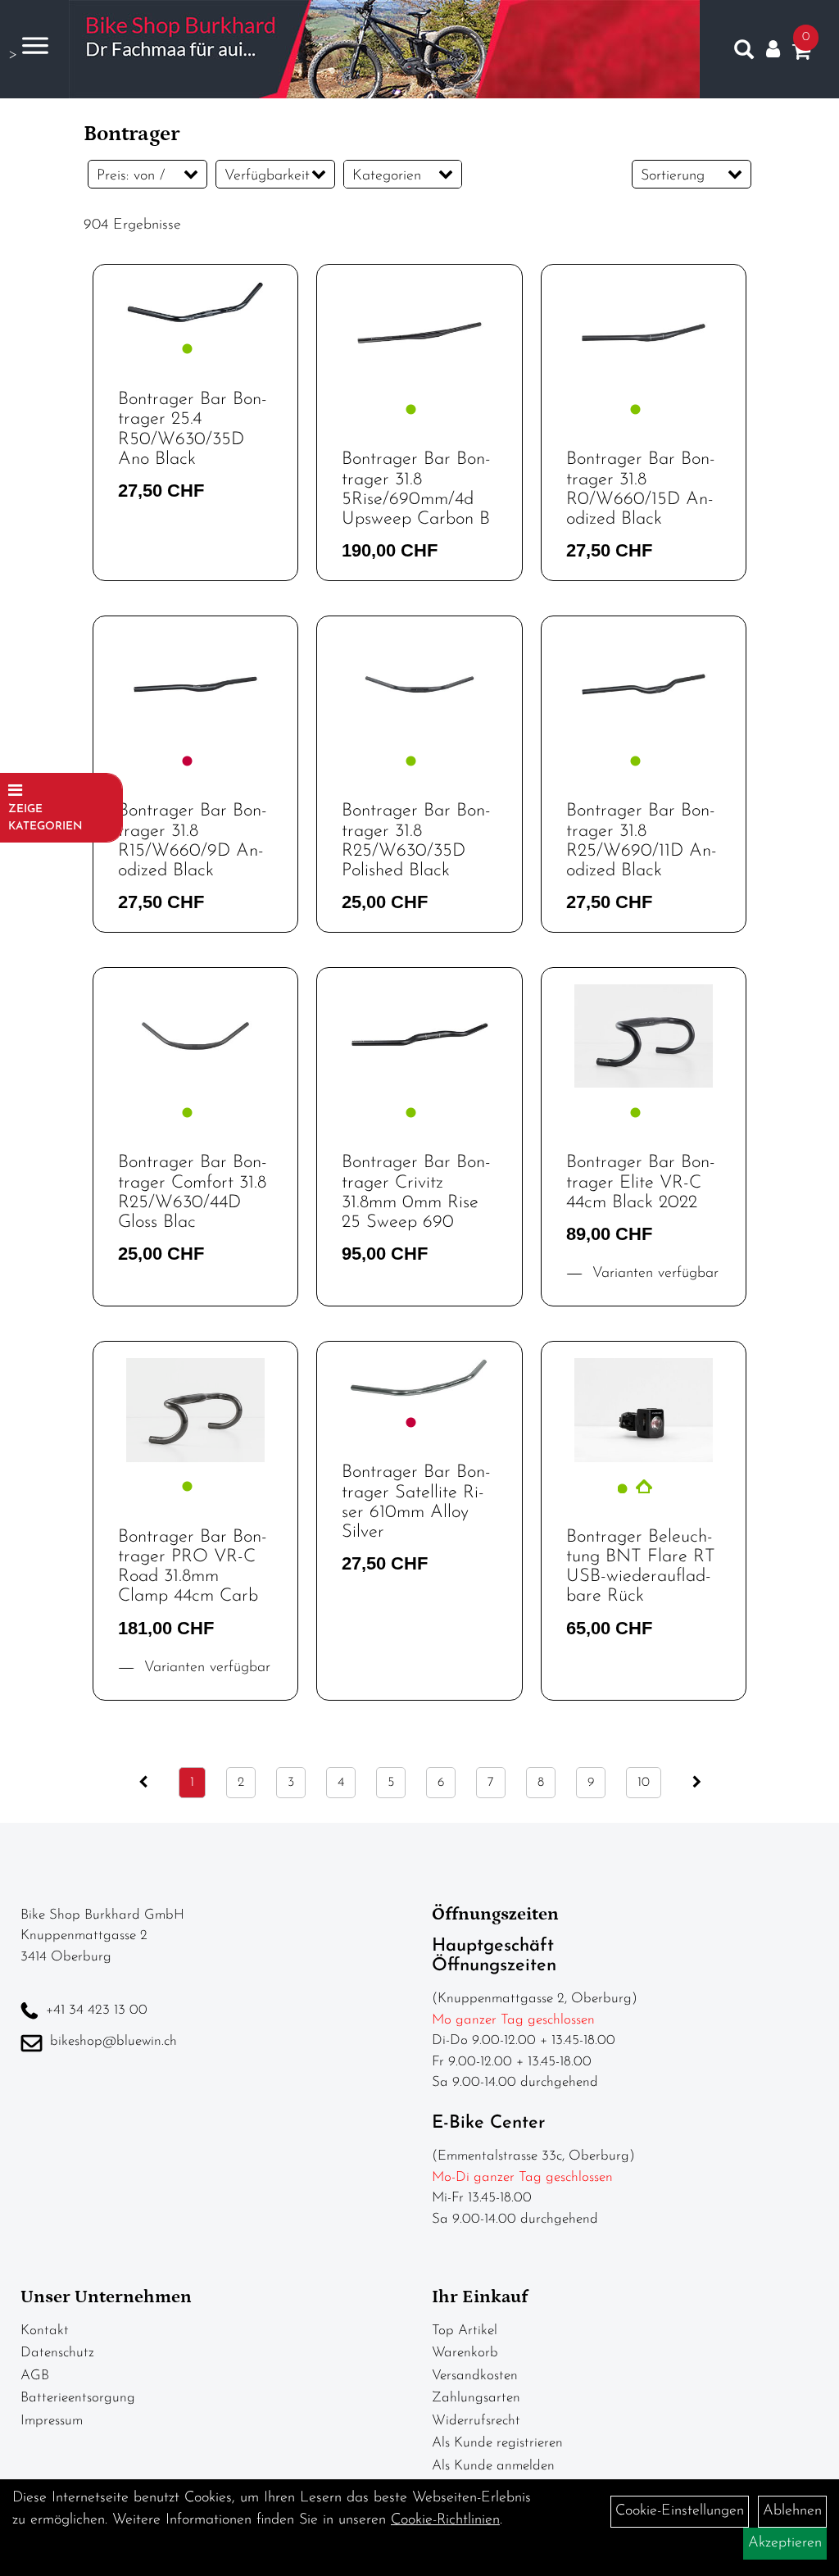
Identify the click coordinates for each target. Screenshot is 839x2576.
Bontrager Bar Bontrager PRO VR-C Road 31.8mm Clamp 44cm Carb (193, 1567)
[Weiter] (697, 1783)
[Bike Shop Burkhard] (384, 49)
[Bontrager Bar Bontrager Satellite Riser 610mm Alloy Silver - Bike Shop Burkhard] (419, 1378)
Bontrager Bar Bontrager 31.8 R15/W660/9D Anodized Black (193, 841)
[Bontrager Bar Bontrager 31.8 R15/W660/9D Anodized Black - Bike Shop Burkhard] (195, 685)
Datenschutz (57, 2353)
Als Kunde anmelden (493, 2466)
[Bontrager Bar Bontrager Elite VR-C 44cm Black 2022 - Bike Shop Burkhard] (644, 1036)
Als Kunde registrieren (497, 2443)
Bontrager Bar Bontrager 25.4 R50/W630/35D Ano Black (193, 429)
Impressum (52, 2421)
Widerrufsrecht (476, 2421)
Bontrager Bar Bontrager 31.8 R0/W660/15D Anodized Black (641, 489)
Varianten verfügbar (653, 1274)
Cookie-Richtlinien (445, 2520)
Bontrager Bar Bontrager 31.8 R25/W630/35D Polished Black (416, 841)
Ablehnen (792, 2511)
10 (644, 1783)
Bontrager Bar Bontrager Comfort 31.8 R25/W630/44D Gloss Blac (193, 1193)
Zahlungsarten (476, 2398)
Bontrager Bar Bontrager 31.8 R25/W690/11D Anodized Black (642, 841)
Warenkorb (465, 2353)
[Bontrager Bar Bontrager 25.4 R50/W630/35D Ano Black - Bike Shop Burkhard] (195, 303)
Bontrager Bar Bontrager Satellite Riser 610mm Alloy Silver (416, 1502)
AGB (35, 2376)
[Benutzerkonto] (773, 50)
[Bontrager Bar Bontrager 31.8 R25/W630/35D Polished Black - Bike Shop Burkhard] (419, 685)
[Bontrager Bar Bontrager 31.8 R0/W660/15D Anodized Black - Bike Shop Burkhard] (644, 333)
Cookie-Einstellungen (680, 2511)
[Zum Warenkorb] (801, 55)
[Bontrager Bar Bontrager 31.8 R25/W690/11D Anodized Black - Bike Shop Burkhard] (644, 685)
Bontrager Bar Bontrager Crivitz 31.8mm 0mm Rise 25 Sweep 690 (416, 1193)
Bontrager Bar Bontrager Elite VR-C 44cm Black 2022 (641, 1182)
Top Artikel (465, 2331)
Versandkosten (475, 2376)
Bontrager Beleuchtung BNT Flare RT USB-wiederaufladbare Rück (641, 1567)
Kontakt (45, 2331)
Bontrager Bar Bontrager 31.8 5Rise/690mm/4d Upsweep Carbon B (416, 489)
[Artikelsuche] (744, 53)
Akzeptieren (785, 2543)
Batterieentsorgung (78, 2398)
